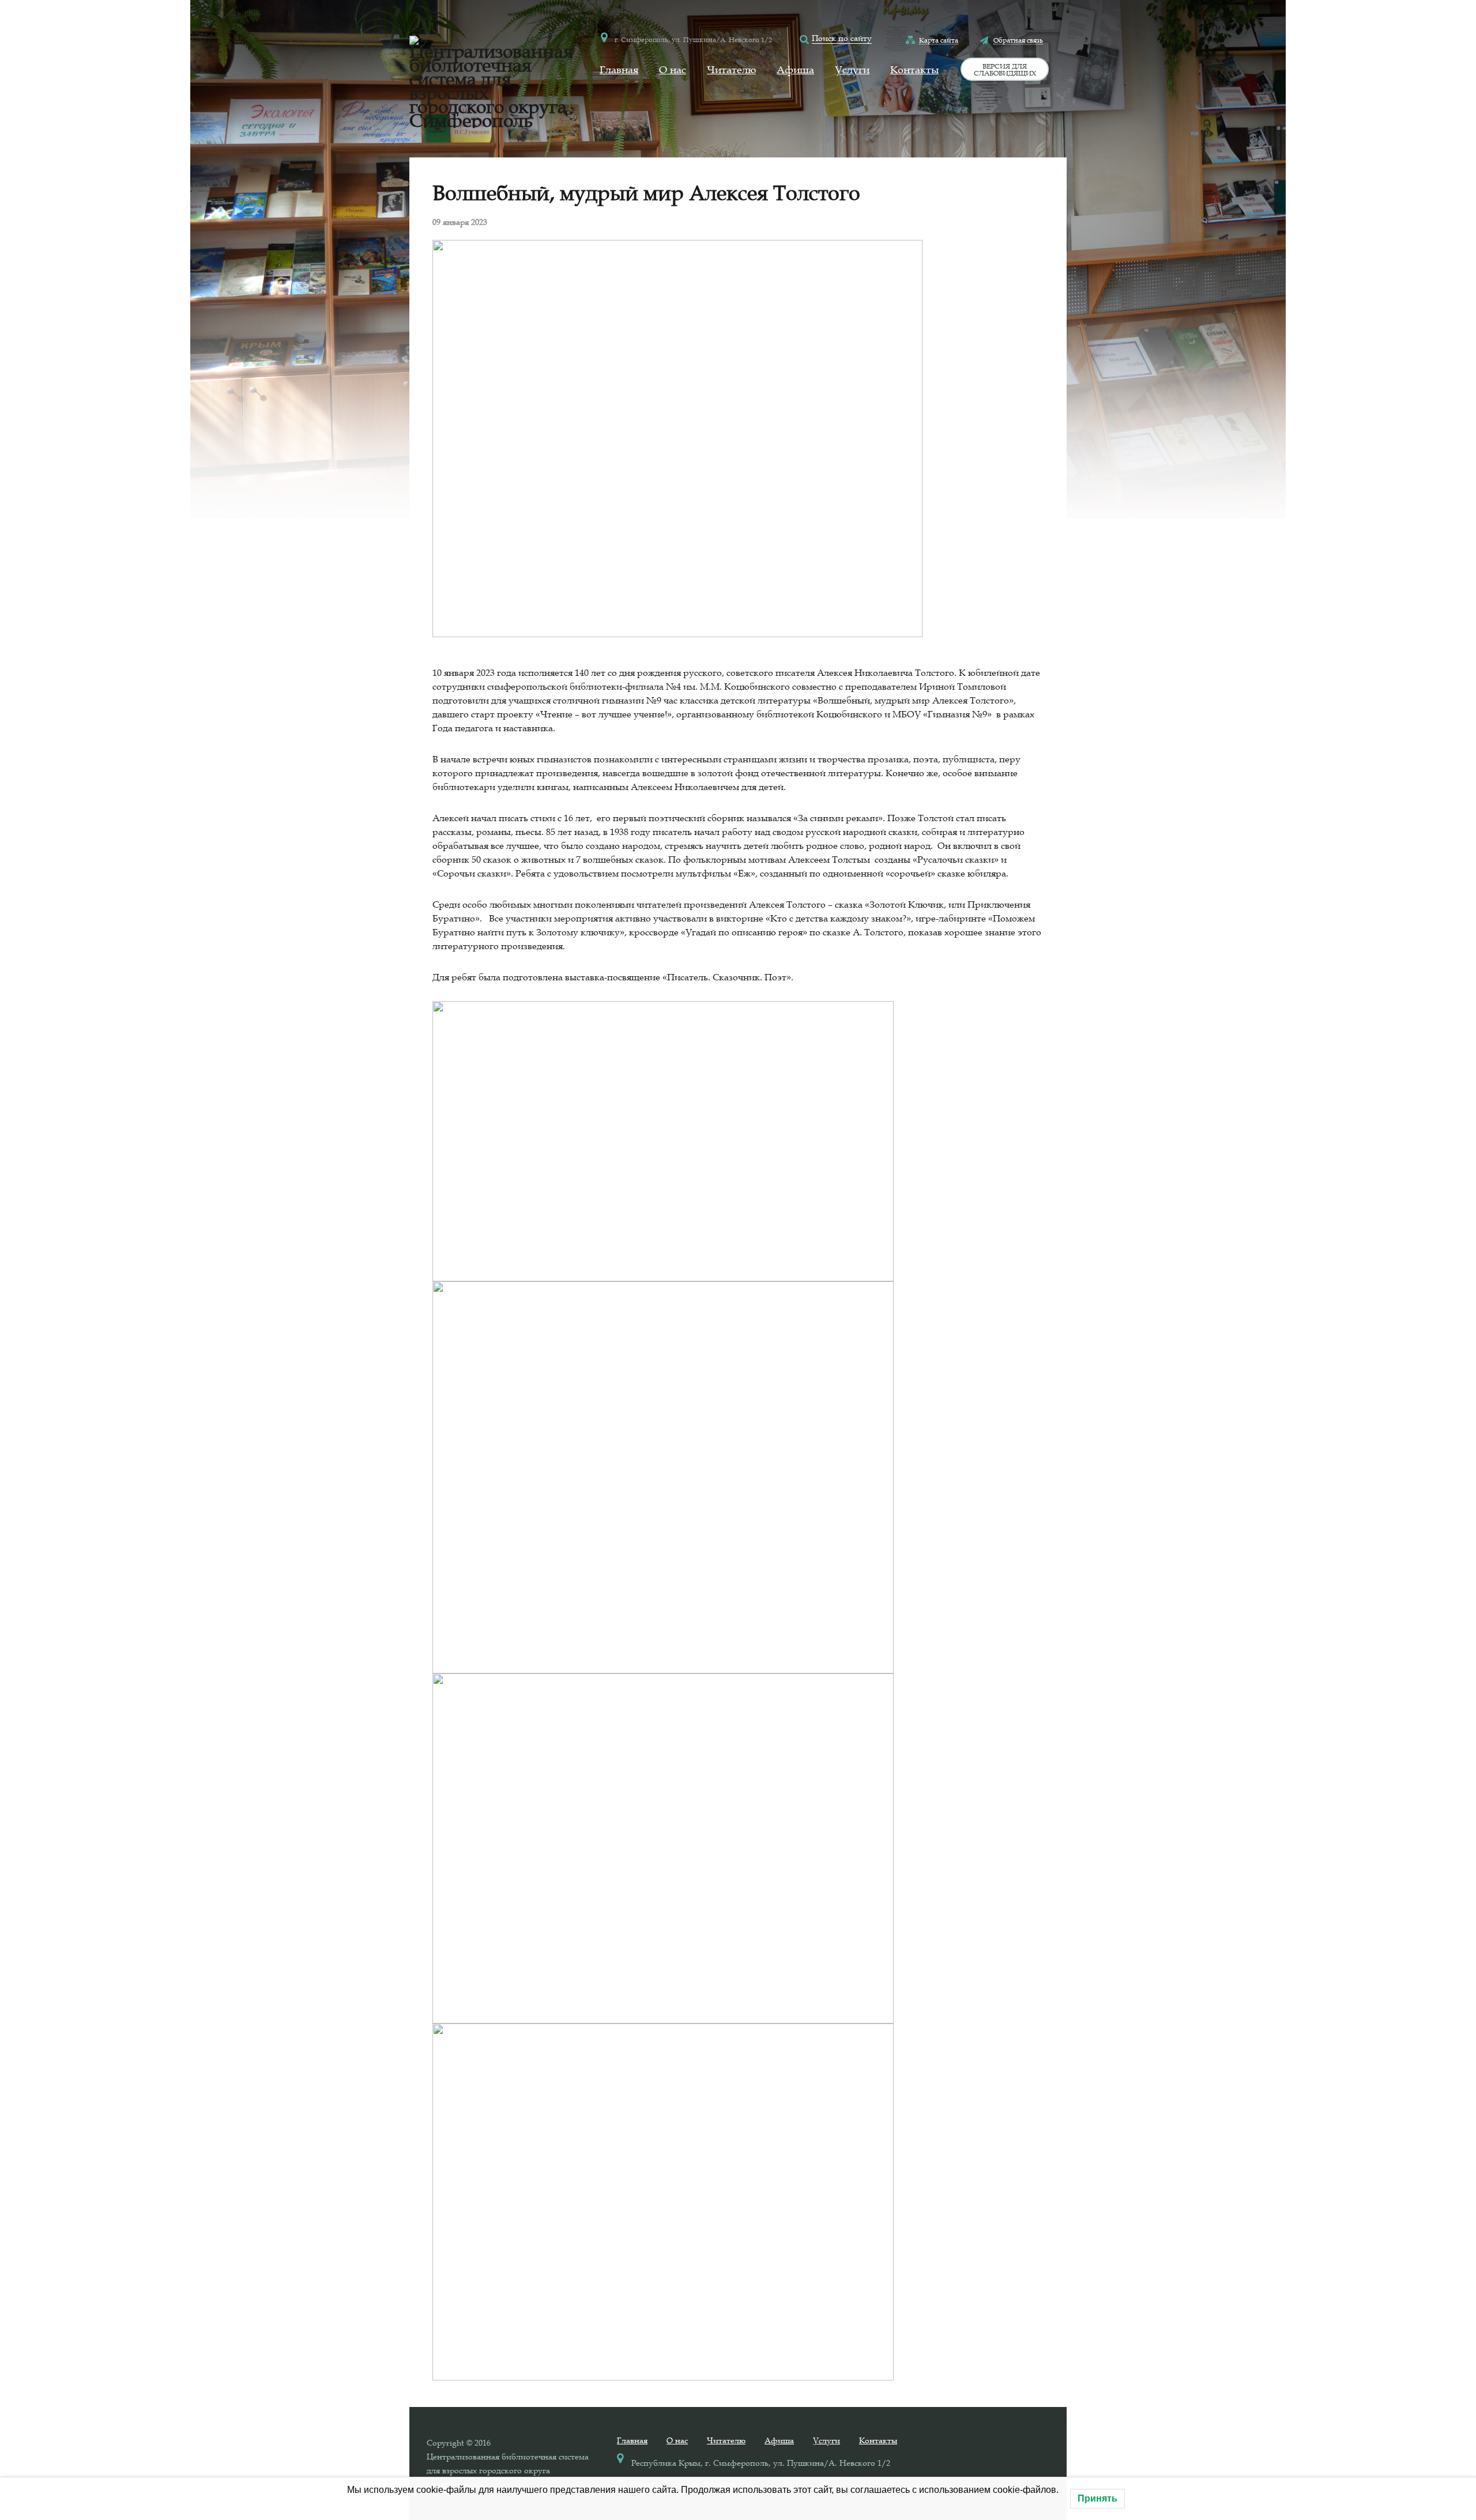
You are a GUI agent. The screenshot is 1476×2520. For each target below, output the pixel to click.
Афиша (795, 70)
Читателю (731, 70)
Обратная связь (1018, 40)
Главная (619, 70)
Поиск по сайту (842, 38)
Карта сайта (939, 40)
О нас (673, 70)
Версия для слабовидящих (1005, 69)
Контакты (914, 70)
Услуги (852, 70)
